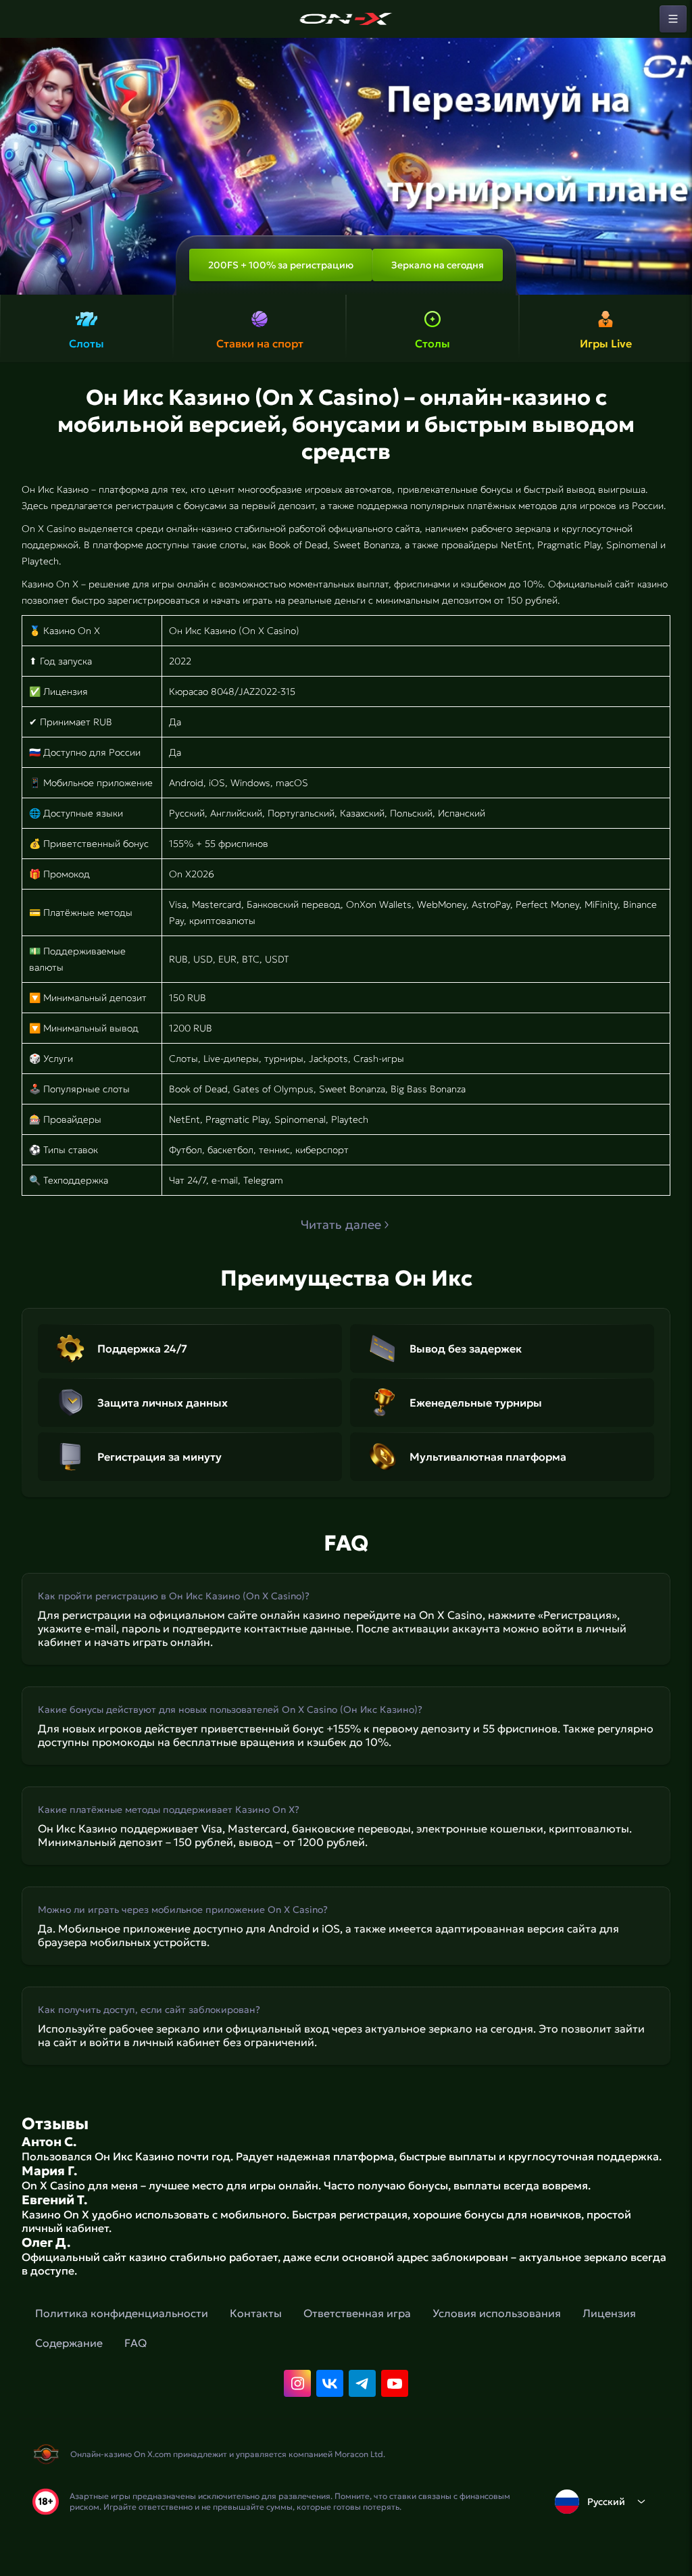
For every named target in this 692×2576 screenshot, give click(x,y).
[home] (346, 19)
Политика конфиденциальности (122, 2313)
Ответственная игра (357, 2313)
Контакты (256, 2313)
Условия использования (497, 2313)
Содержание (69, 2343)
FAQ (135, 2343)
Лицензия (609, 2313)
